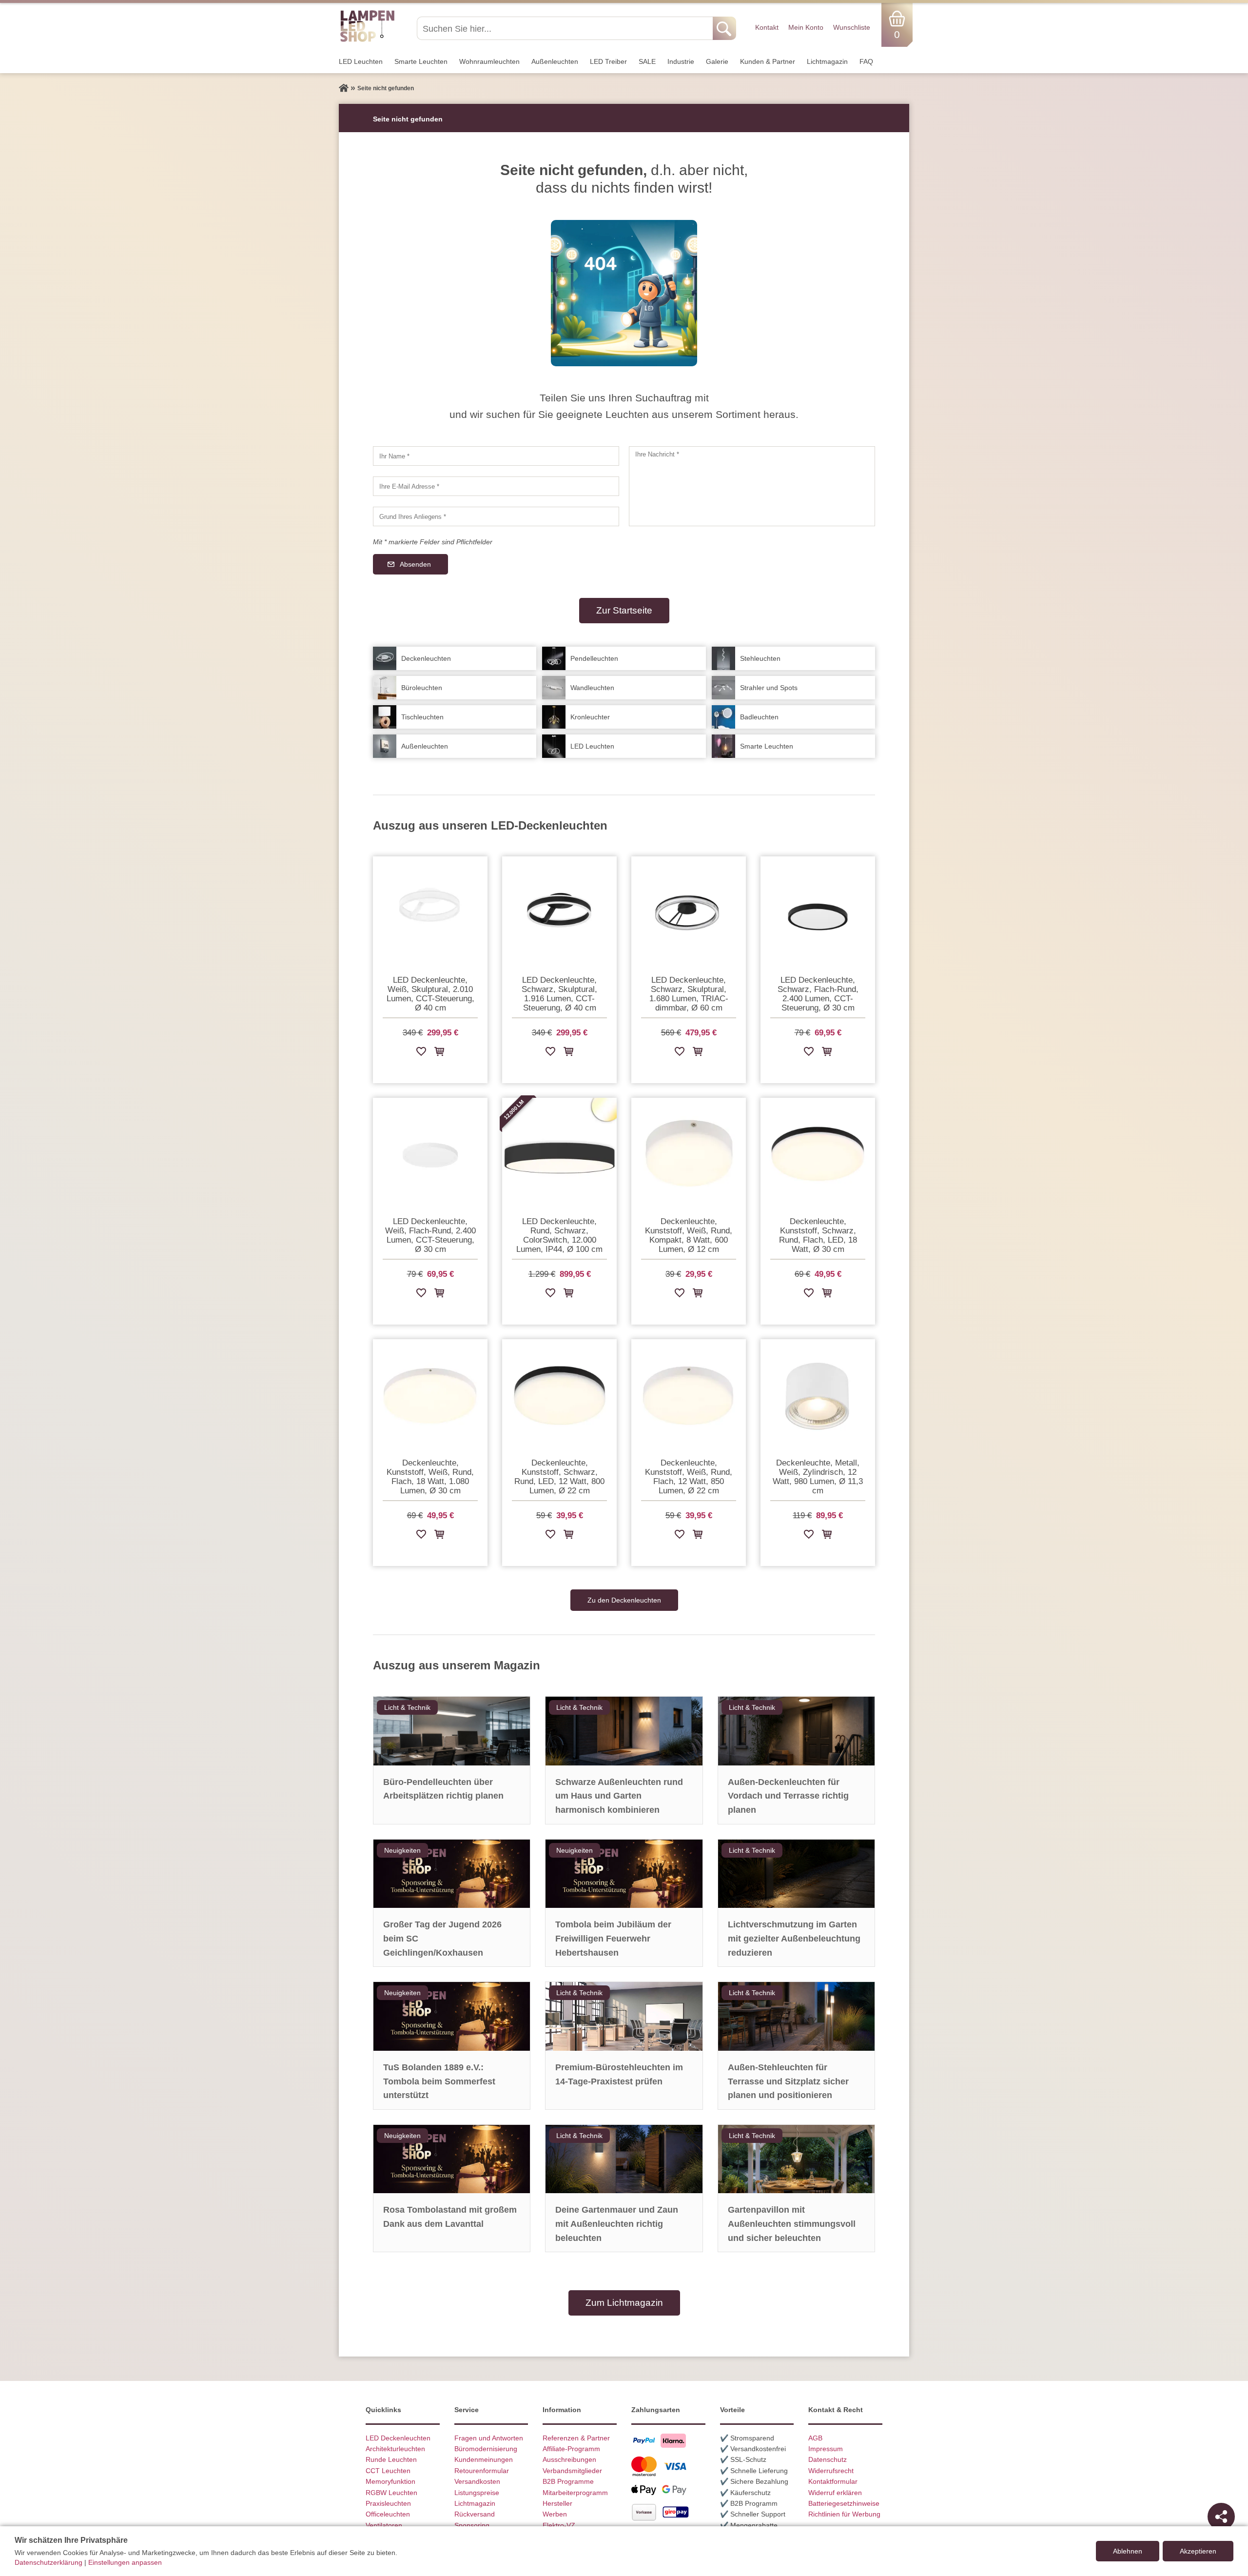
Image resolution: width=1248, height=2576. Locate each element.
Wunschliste (852, 27)
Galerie (717, 61)
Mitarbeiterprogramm (575, 2493)
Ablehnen (1128, 2551)
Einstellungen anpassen (125, 2562)
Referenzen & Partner (576, 2438)
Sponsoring (472, 2525)
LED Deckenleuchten (398, 2438)
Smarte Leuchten (421, 61)
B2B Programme (568, 2481)
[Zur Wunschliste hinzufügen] (421, 1053)
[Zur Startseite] (344, 88)
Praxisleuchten (388, 2503)
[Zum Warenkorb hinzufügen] (439, 1053)
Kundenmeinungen (484, 2459)
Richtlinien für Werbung (844, 2514)
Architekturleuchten (395, 2449)
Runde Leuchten (391, 2459)
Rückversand (475, 2514)
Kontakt (767, 27)
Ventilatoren (384, 2525)
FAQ (866, 61)
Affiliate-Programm (571, 2449)
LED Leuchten (361, 61)
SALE (647, 61)
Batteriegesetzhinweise (844, 2503)
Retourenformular (482, 2471)
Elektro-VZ (559, 2525)
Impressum (826, 2449)
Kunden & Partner (768, 61)
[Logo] (367, 40)
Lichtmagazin (827, 61)
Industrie (681, 61)
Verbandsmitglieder (572, 2471)
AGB (815, 2438)
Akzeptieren (1198, 2551)
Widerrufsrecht (831, 2471)
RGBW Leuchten (391, 2493)
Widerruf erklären (835, 2493)
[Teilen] (1221, 2517)
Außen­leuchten (555, 61)
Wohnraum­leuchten (489, 61)
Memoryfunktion (390, 2481)
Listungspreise (477, 2493)
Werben (555, 2514)
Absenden (415, 564)
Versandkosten (477, 2481)
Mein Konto (806, 27)
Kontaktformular (833, 2481)
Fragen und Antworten (489, 2438)
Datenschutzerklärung (49, 2562)
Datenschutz (828, 2459)
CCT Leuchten (388, 2471)
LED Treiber (608, 61)
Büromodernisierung (486, 2449)
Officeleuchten (388, 2514)
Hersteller (557, 2503)
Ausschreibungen (569, 2459)
